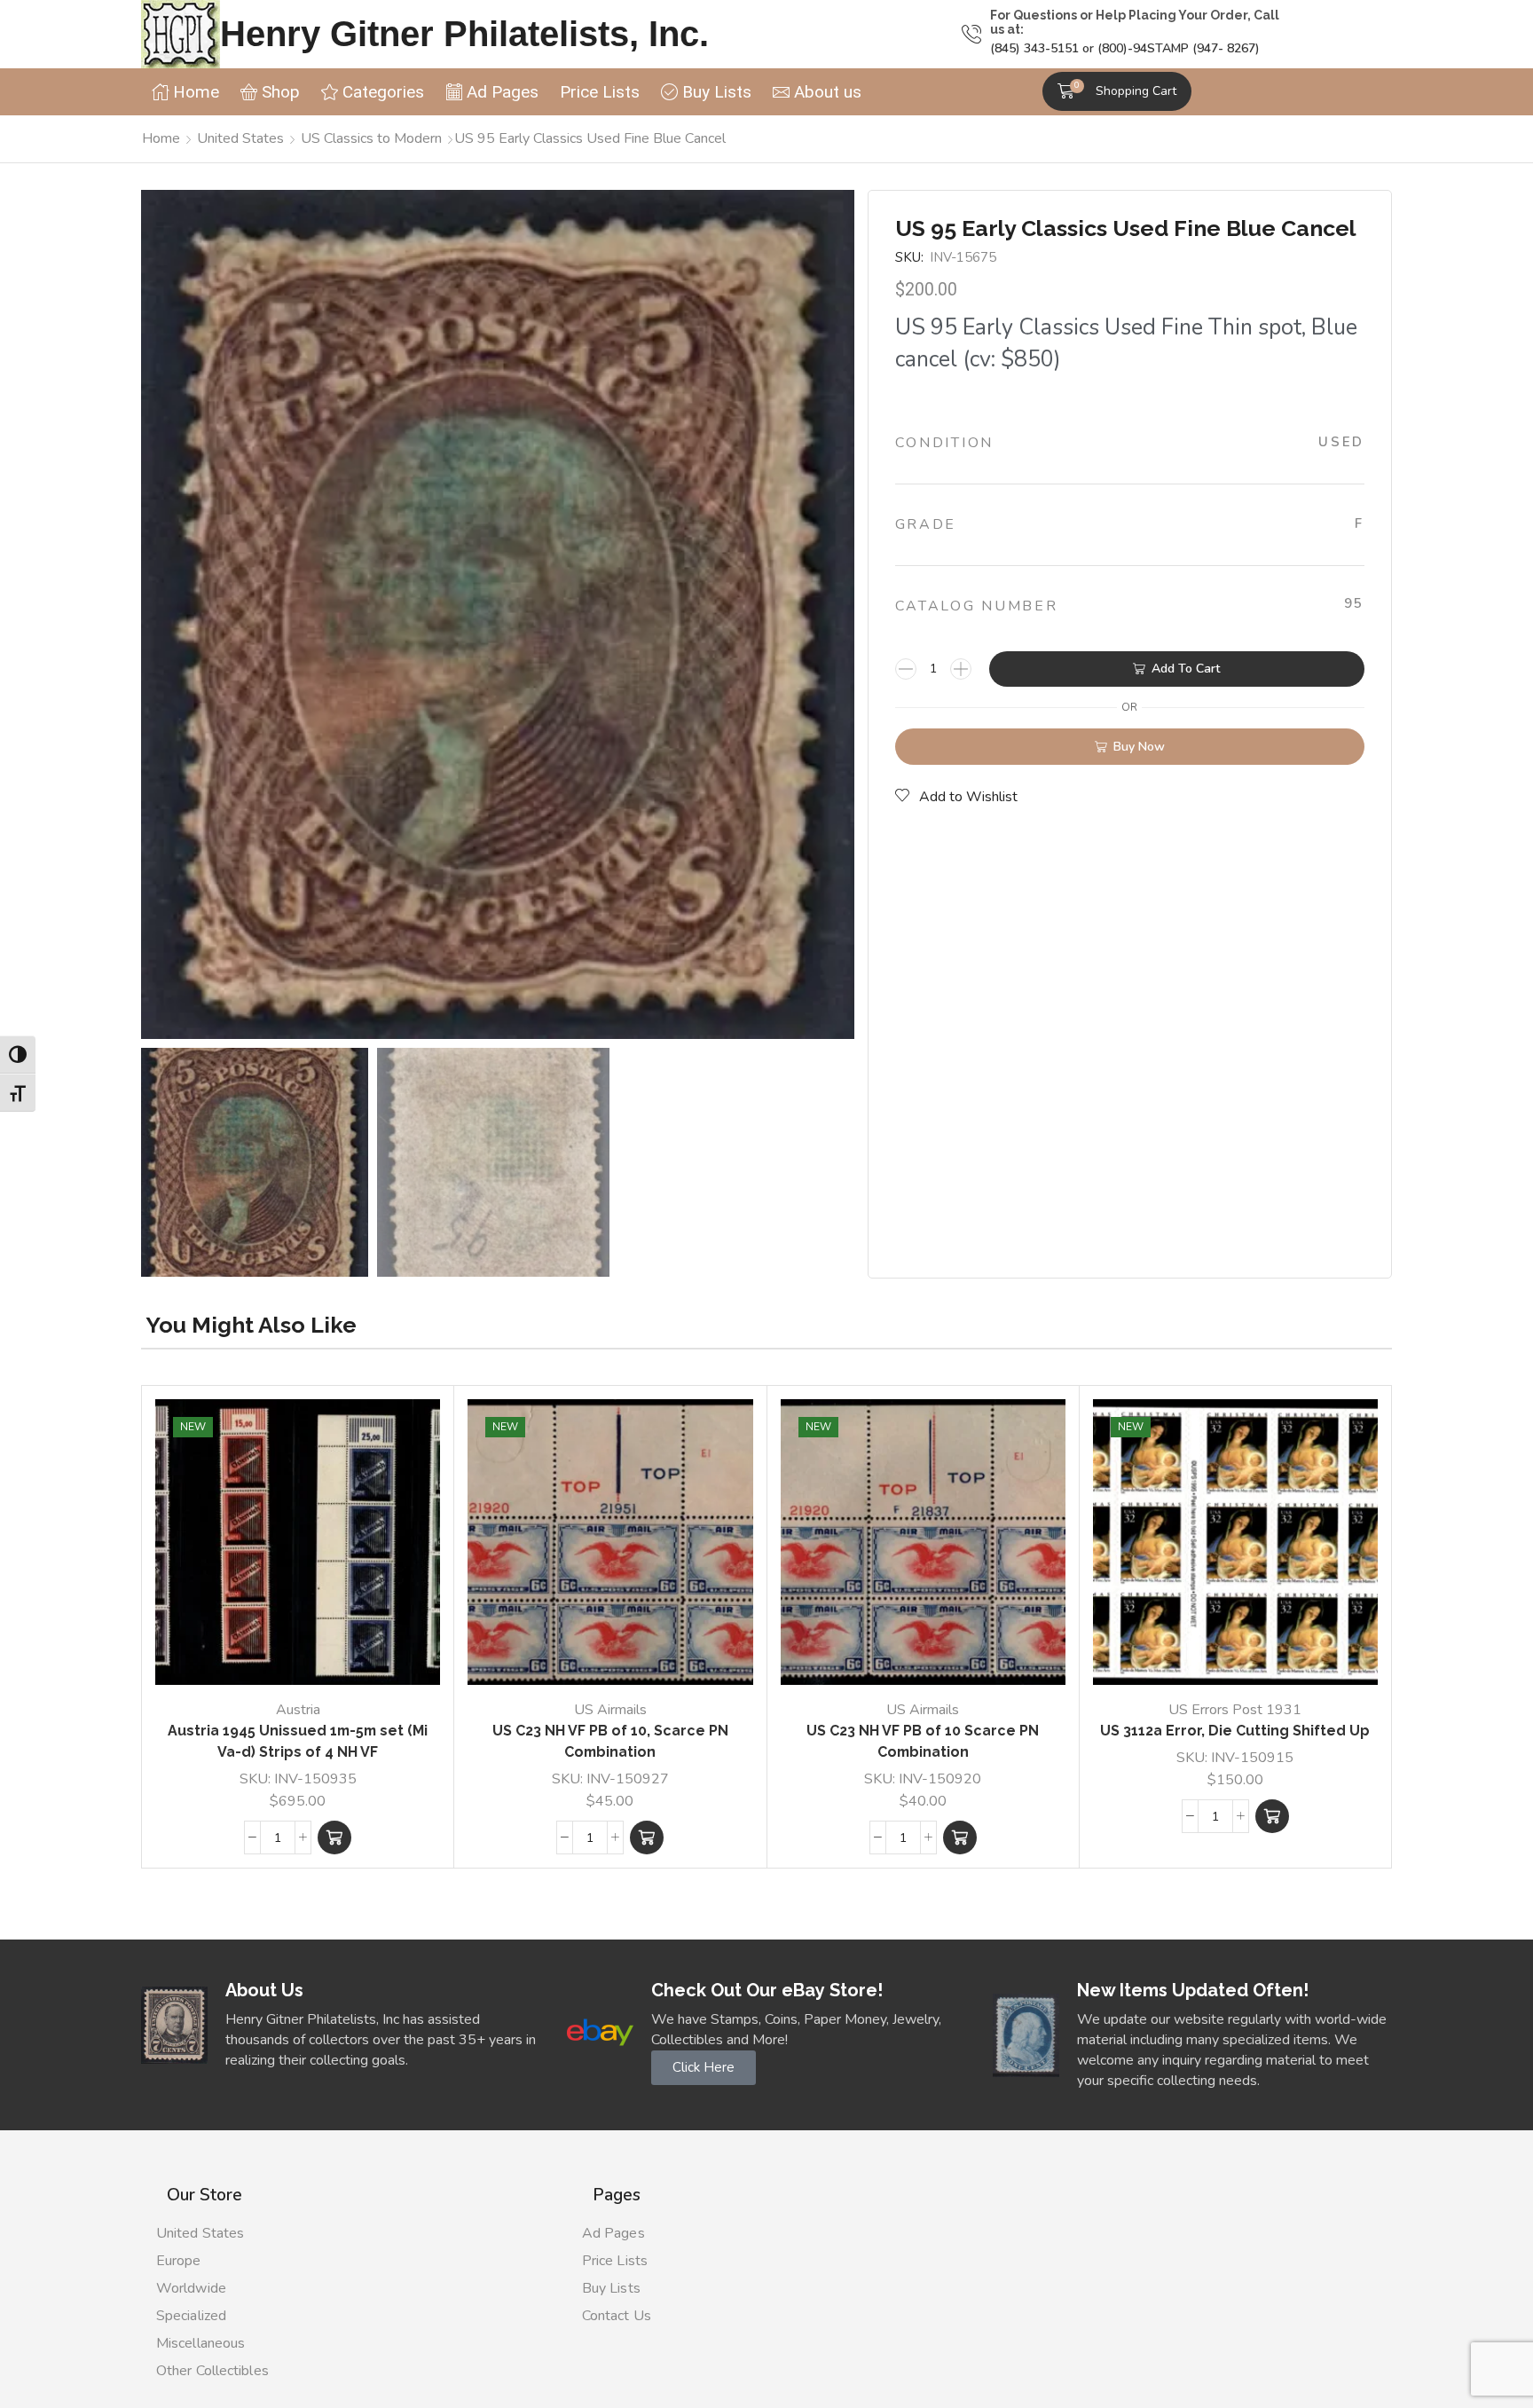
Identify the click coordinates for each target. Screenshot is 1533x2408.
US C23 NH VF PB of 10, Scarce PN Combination (610, 1741)
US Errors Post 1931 (1235, 1710)
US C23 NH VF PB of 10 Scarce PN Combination (923, 1741)
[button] (1117, 91)
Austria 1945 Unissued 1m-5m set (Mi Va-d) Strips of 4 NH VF (298, 1741)
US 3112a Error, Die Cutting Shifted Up (1235, 1731)
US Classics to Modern (371, 138)
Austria (298, 1710)
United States (240, 138)
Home (161, 138)
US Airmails (610, 1710)
